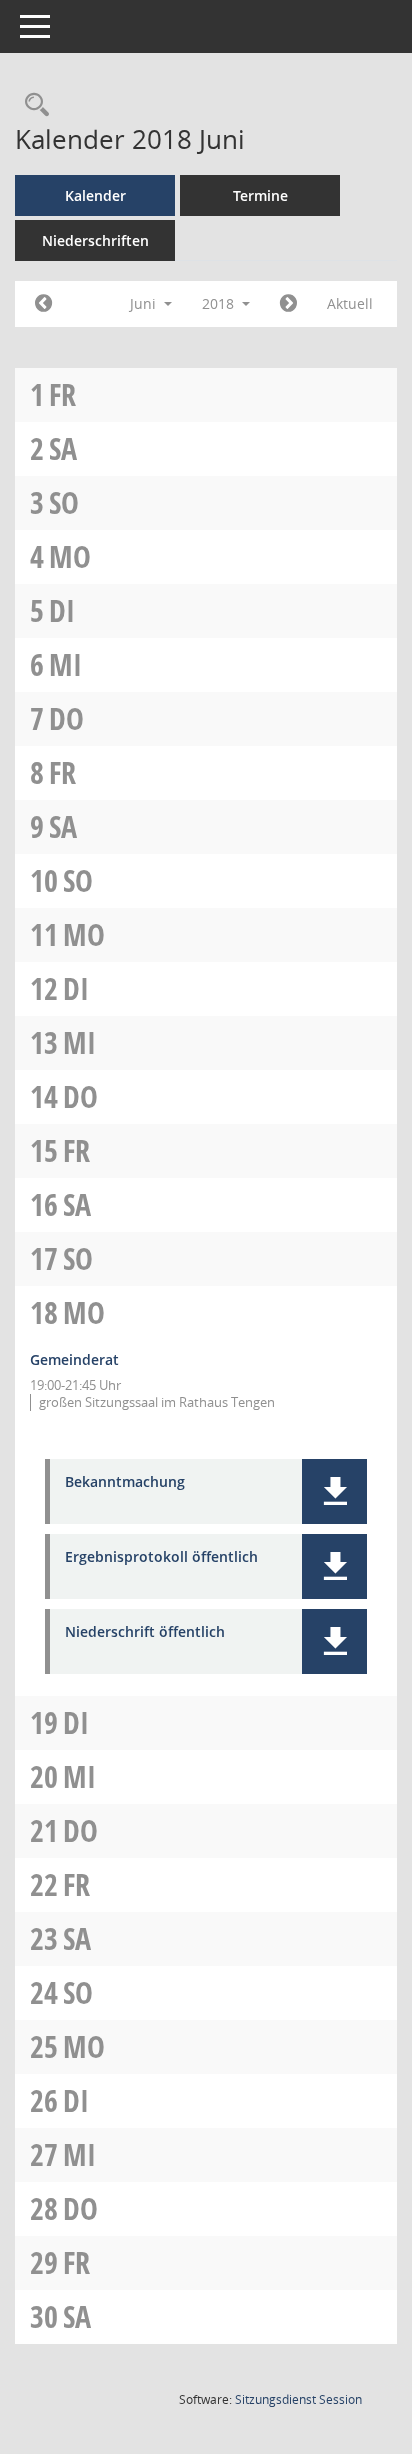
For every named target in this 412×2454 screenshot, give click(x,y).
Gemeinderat (74, 1359)
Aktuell (350, 303)
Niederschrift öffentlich (145, 1632)
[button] (334, 1491)
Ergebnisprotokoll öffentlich (161, 1557)
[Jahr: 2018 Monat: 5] (43, 304)
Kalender (95, 195)
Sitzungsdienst (298, 2399)
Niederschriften (95, 240)
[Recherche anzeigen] (32, 105)
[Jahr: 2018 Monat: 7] (288, 304)
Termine (260, 195)
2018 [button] (220, 303)
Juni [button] (145, 303)
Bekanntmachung (125, 1482)
